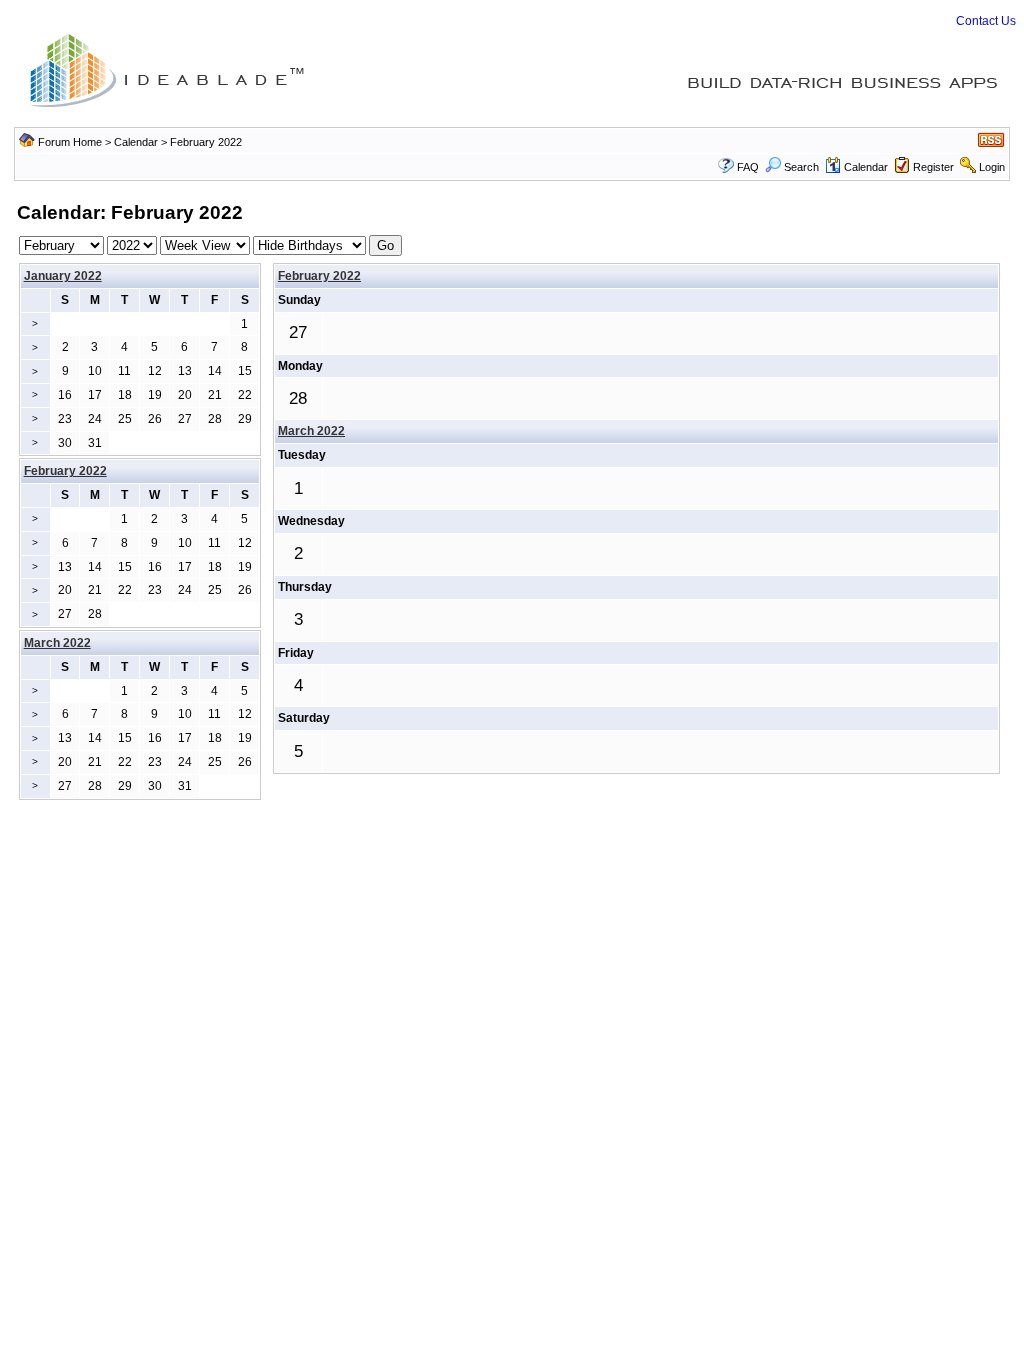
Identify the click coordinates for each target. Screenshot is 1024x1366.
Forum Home (70, 142)
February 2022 (319, 276)
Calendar (136, 142)
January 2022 (63, 276)
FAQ (748, 167)
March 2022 (311, 431)
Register (933, 167)
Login (992, 167)
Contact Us (986, 21)
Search (801, 167)
